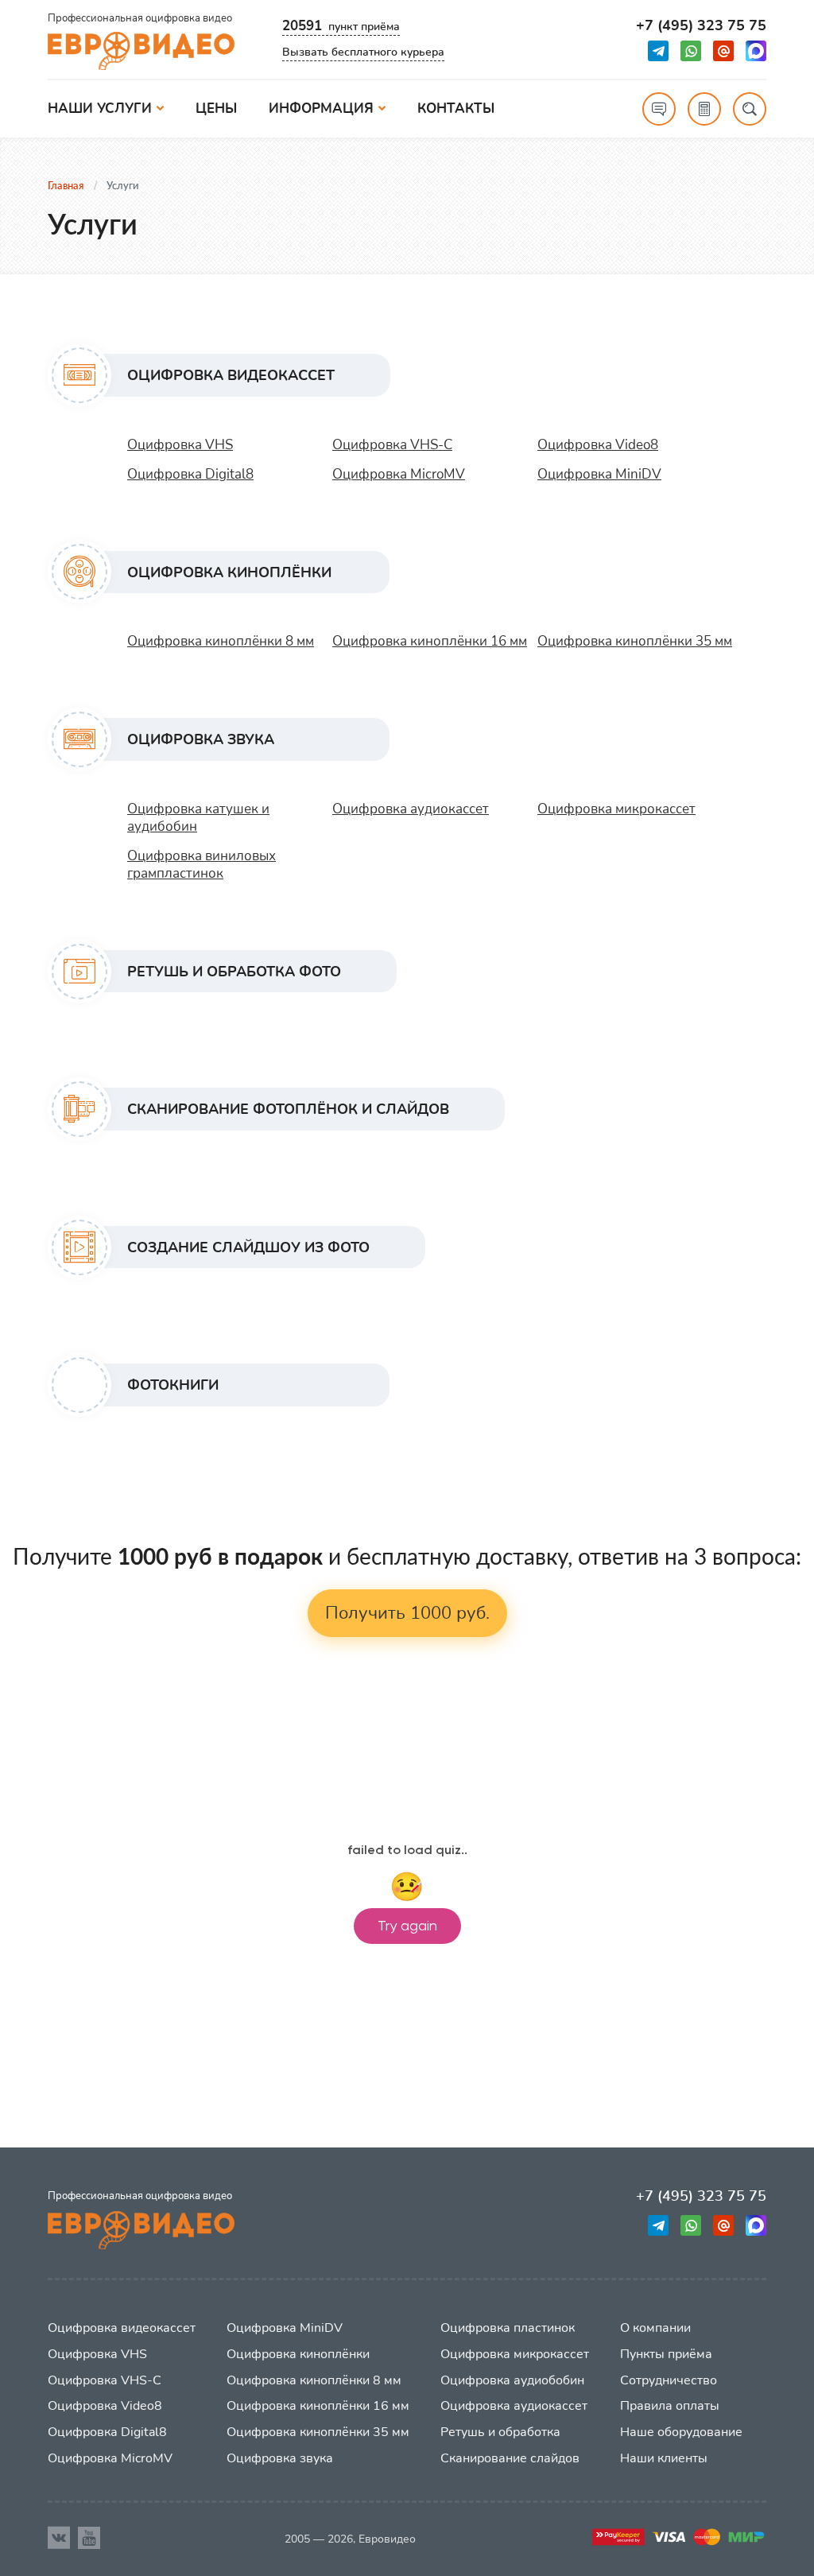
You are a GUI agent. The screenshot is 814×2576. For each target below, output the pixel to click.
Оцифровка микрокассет (616, 809)
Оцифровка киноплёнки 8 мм (221, 641)
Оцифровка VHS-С (392, 445)
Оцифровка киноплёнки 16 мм (430, 641)
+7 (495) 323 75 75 (701, 26)
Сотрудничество (669, 2380)
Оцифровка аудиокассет (411, 809)
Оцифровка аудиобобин (512, 2380)
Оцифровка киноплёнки (298, 2354)
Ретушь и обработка (500, 2432)
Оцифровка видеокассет (122, 2328)
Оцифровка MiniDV (599, 474)
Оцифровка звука (280, 2458)
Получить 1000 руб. (407, 1613)
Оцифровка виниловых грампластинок (202, 865)
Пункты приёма (666, 2354)
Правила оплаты (670, 2406)
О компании (655, 2328)
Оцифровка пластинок (508, 2328)
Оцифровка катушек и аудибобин (198, 818)
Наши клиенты (664, 2458)
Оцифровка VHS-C (105, 2380)
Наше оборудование (681, 2432)
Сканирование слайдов (510, 2458)
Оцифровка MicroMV (399, 474)
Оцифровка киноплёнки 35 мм (635, 641)
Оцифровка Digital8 (190, 474)
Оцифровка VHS (180, 445)
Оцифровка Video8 (598, 445)
